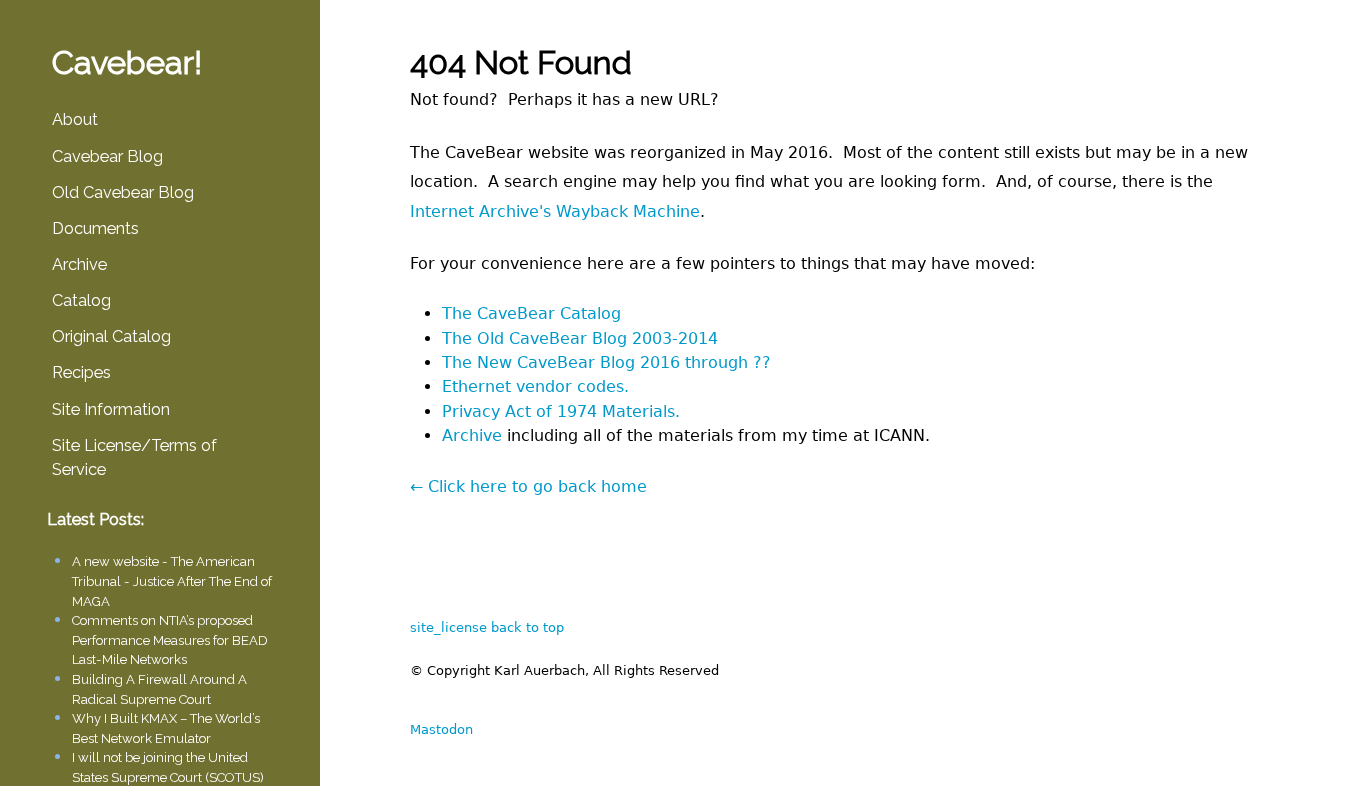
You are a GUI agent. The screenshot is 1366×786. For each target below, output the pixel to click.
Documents (95, 228)
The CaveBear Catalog (531, 313)
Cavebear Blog (107, 156)
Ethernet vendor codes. (535, 386)
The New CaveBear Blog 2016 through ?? (606, 362)
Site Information (111, 409)
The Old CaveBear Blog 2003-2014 (580, 338)
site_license (448, 627)
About (75, 119)
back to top (527, 627)
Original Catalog (111, 336)
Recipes (81, 372)
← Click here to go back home (528, 486)
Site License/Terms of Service (134, 457)
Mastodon (441, 729)
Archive (79, 264)
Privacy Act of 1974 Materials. (561, 411)
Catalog (81, 300)
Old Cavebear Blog (123, 192)
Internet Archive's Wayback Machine (555, 211)
